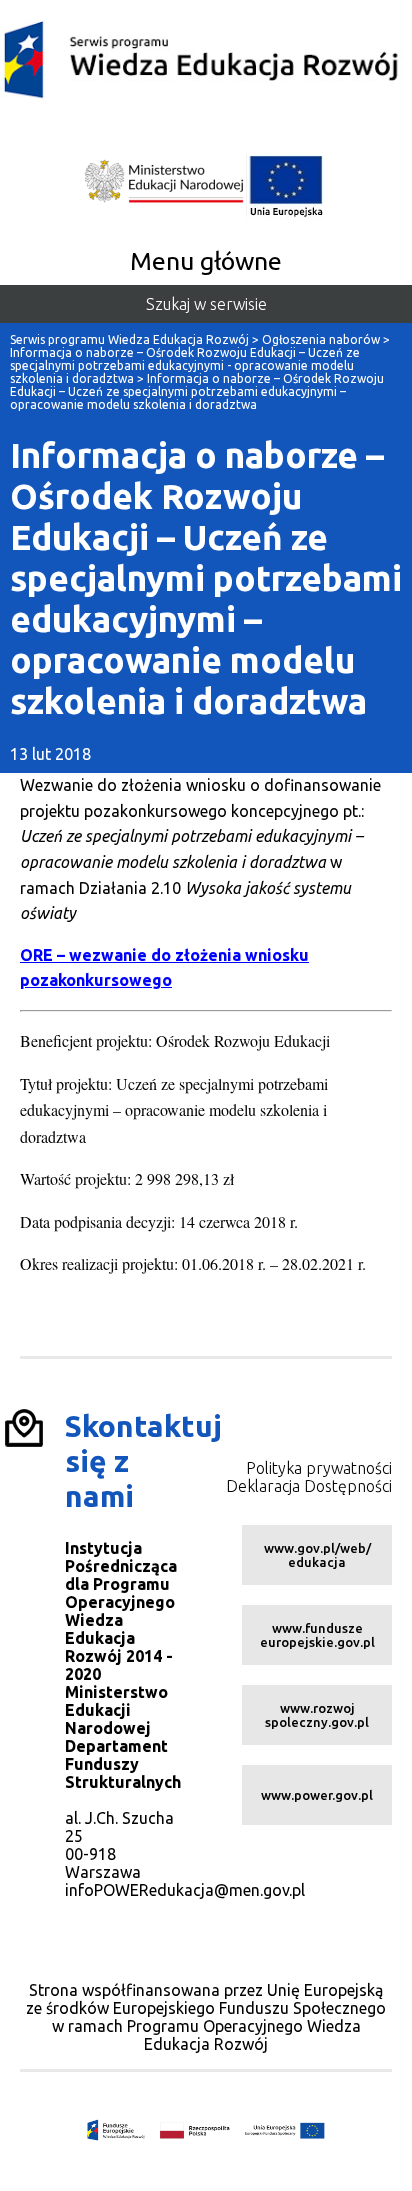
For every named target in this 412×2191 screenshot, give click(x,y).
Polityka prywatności (319, 1468)
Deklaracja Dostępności (309, 1486)
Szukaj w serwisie (206, 304)
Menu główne (206, 261)
